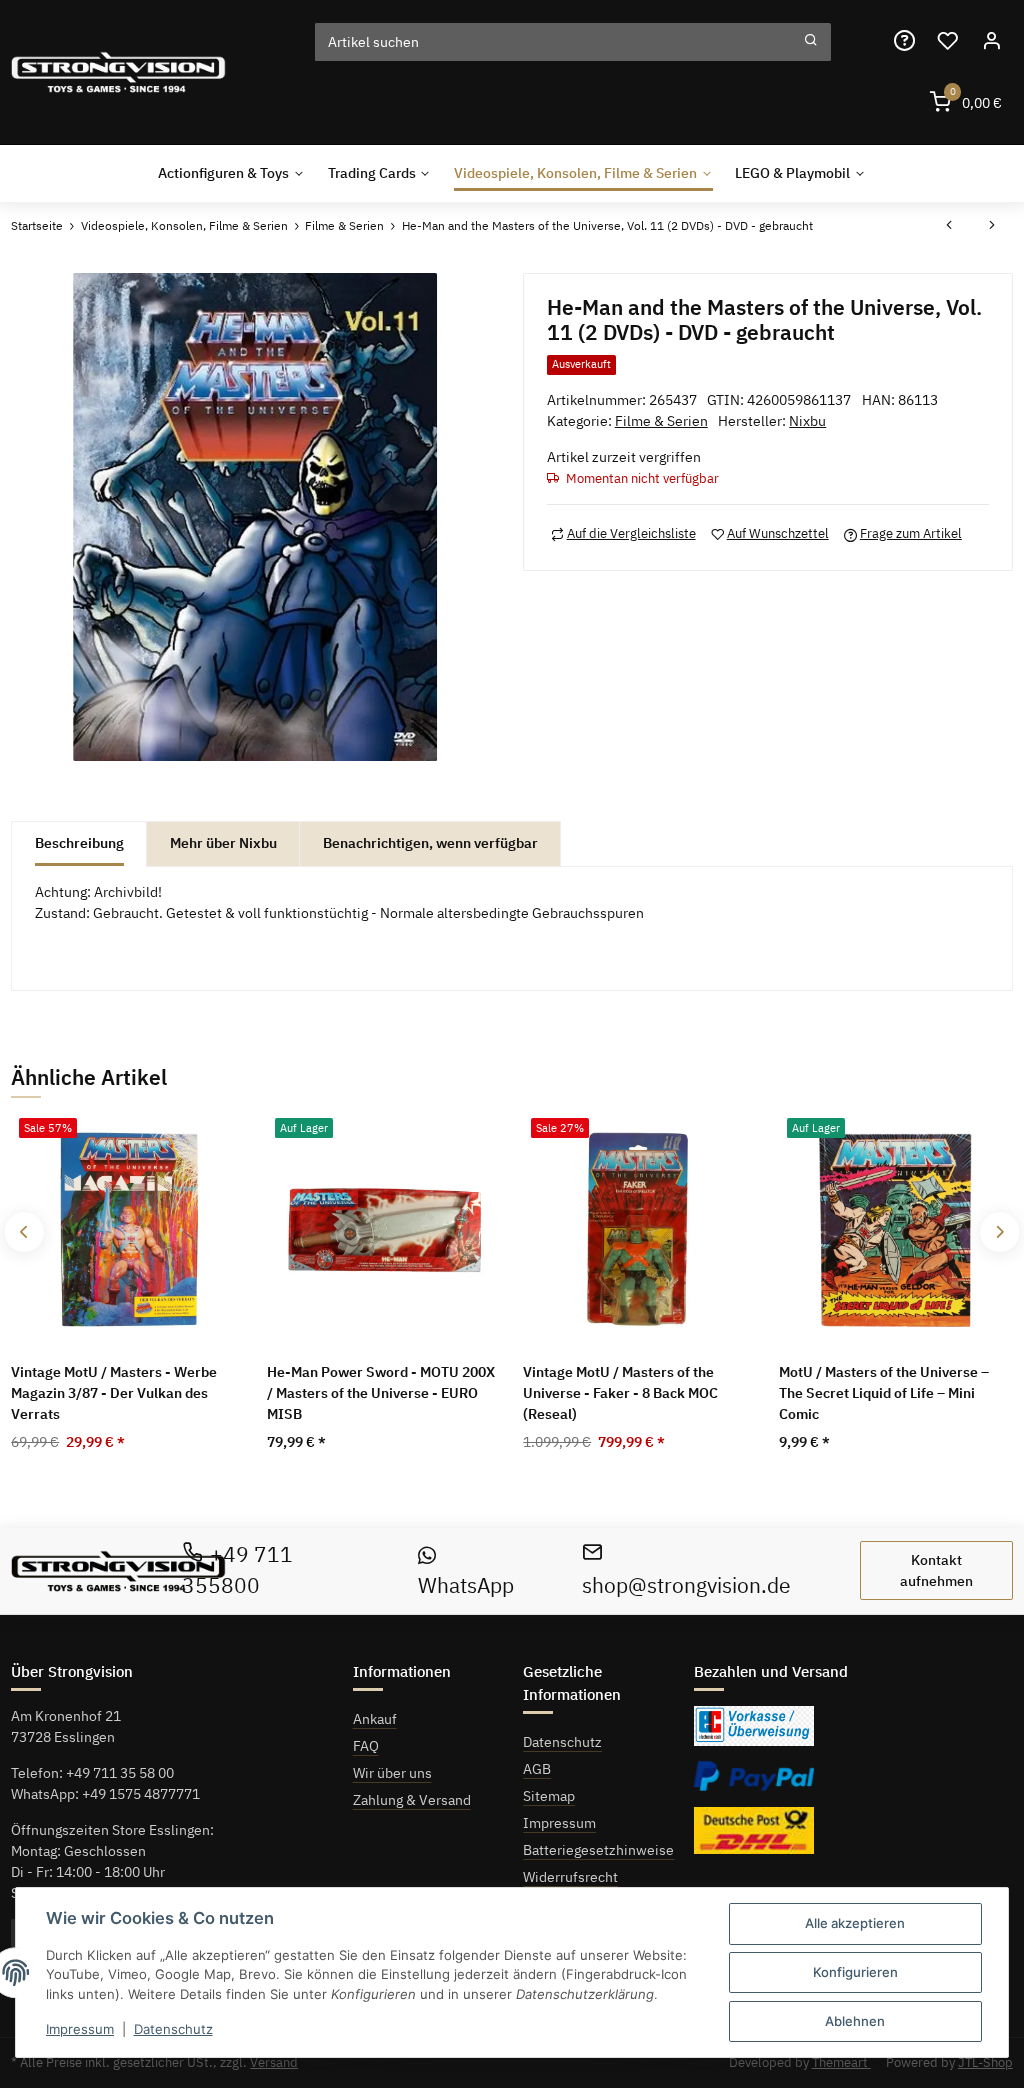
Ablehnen (855, 2021)
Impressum (559, 1823)
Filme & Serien (661, 421)
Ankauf (375, 1719)
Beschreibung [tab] (79, 843)
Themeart (841, 2062)
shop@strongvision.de (686, 1585)
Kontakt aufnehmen (936, 1570)
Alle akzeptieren (855, 1923)
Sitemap (549, 1796)
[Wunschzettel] (948, 41)
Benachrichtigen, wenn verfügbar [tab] (430, 843)
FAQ (366, 1746)
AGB (537, 1769)
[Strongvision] (118, 72)
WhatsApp (466, 1585)
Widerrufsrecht (570, 1877)
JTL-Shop (985, 2062)
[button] (991, 41)
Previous (24, 1232)
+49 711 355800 (238, 1570)
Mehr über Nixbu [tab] (223, 843)
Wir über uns (392, 1773)
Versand (274, 2062)
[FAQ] (904, 41)
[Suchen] (811, 42)
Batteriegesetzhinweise (598, 1850)
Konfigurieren (855, 1972)
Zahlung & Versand (412, 1800)
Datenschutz (562, 1742)
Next (999, 1232)
